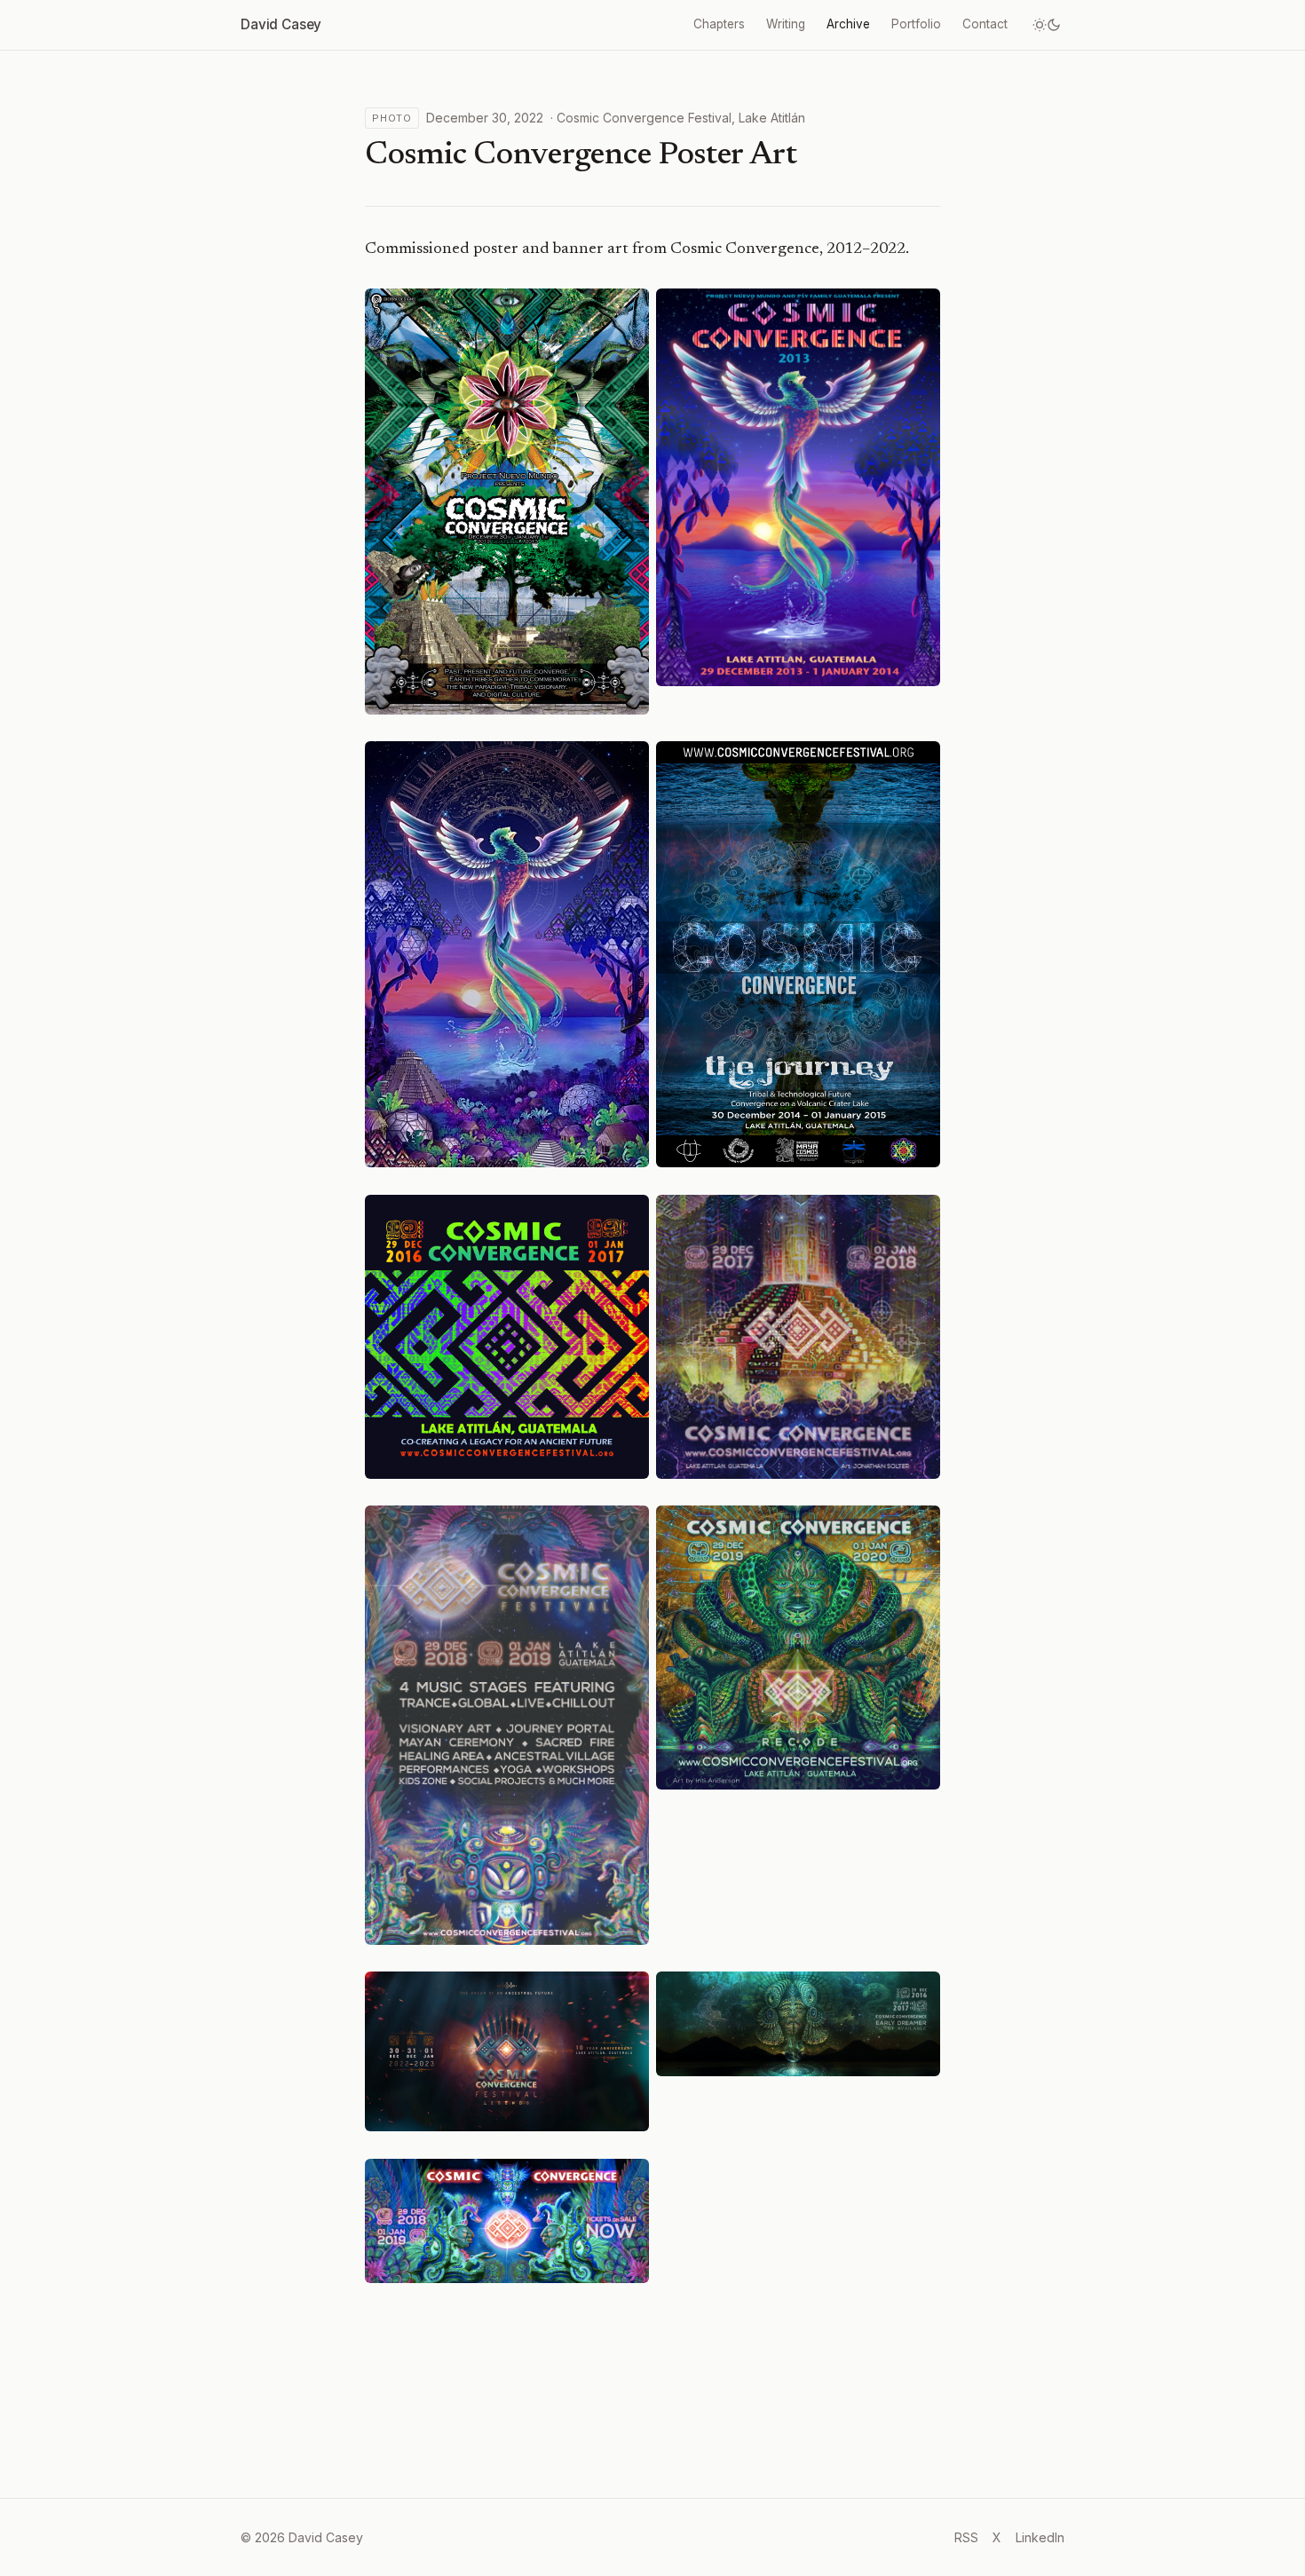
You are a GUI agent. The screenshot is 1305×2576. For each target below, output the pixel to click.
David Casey (281, 24)
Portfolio (916, 24)
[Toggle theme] (1047, 25)
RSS (966, 2537)
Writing (786, 24)
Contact (985, 24)
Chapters (719, 24)
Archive (848, 24)
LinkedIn (1040, 2537)
